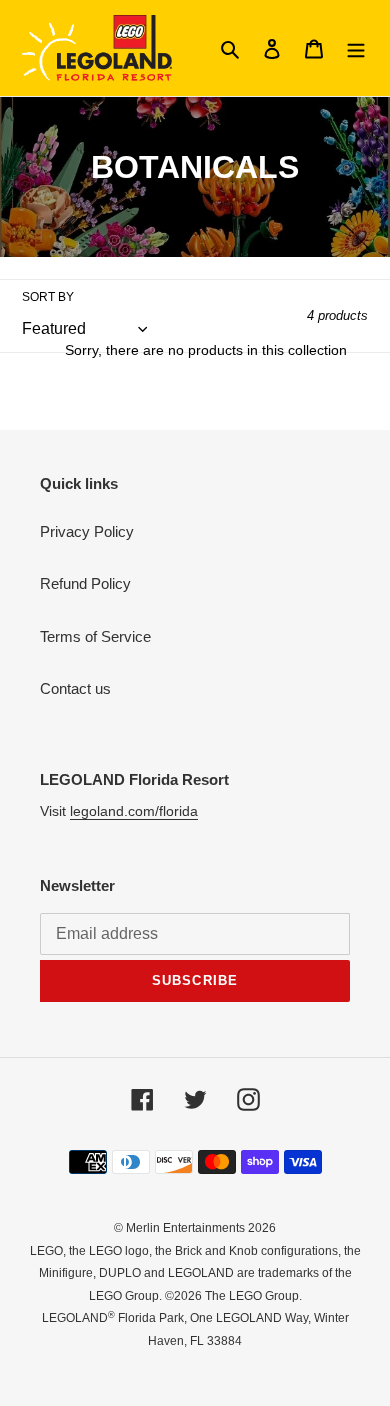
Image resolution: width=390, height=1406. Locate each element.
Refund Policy (85, 583)
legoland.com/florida (134, 811)
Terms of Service (95, 636)
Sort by (48, 297)
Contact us (75, 688)
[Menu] (356, 48)
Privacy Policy (87, 531)
